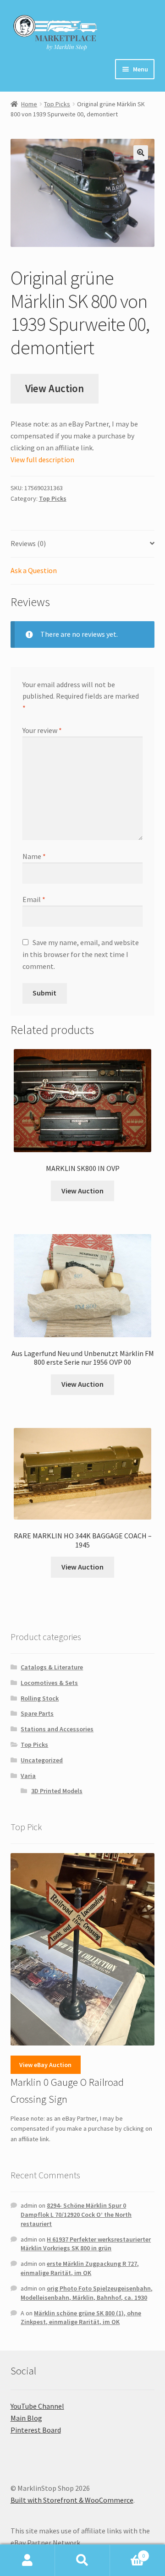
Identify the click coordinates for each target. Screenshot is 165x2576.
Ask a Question (34, 570)
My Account (27, 2560)
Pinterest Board (36, 2430)
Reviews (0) (28, 543)
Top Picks (57, 104)
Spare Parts (37, 1713)
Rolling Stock (40, 1698)
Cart (127, 2552)
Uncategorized (42, 1760)
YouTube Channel (37, 2406)
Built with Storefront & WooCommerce (72, 2500)
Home (29, 104)
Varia (28, 1776)
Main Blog (26, 2418)
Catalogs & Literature (52, 1667)
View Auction (55, 388)
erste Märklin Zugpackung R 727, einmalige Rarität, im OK (80, 2268)
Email (34, 899)
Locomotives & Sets (49, 1683)
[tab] (83, 544)
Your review (42, 730)
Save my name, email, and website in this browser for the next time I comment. (81, 954)
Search (82, 2560)
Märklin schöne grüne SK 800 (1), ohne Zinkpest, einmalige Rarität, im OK (81, 2318)
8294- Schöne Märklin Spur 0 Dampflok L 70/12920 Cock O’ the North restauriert (76, 2215)
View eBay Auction (45, 2065)
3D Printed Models (57, 1791)
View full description (42, 459)
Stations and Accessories (57, 1729)
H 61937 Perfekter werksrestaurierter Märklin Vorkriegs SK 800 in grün (86, 2244)
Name (34, 856)
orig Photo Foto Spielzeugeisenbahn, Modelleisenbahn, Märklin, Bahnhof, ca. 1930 (87, 2293)
